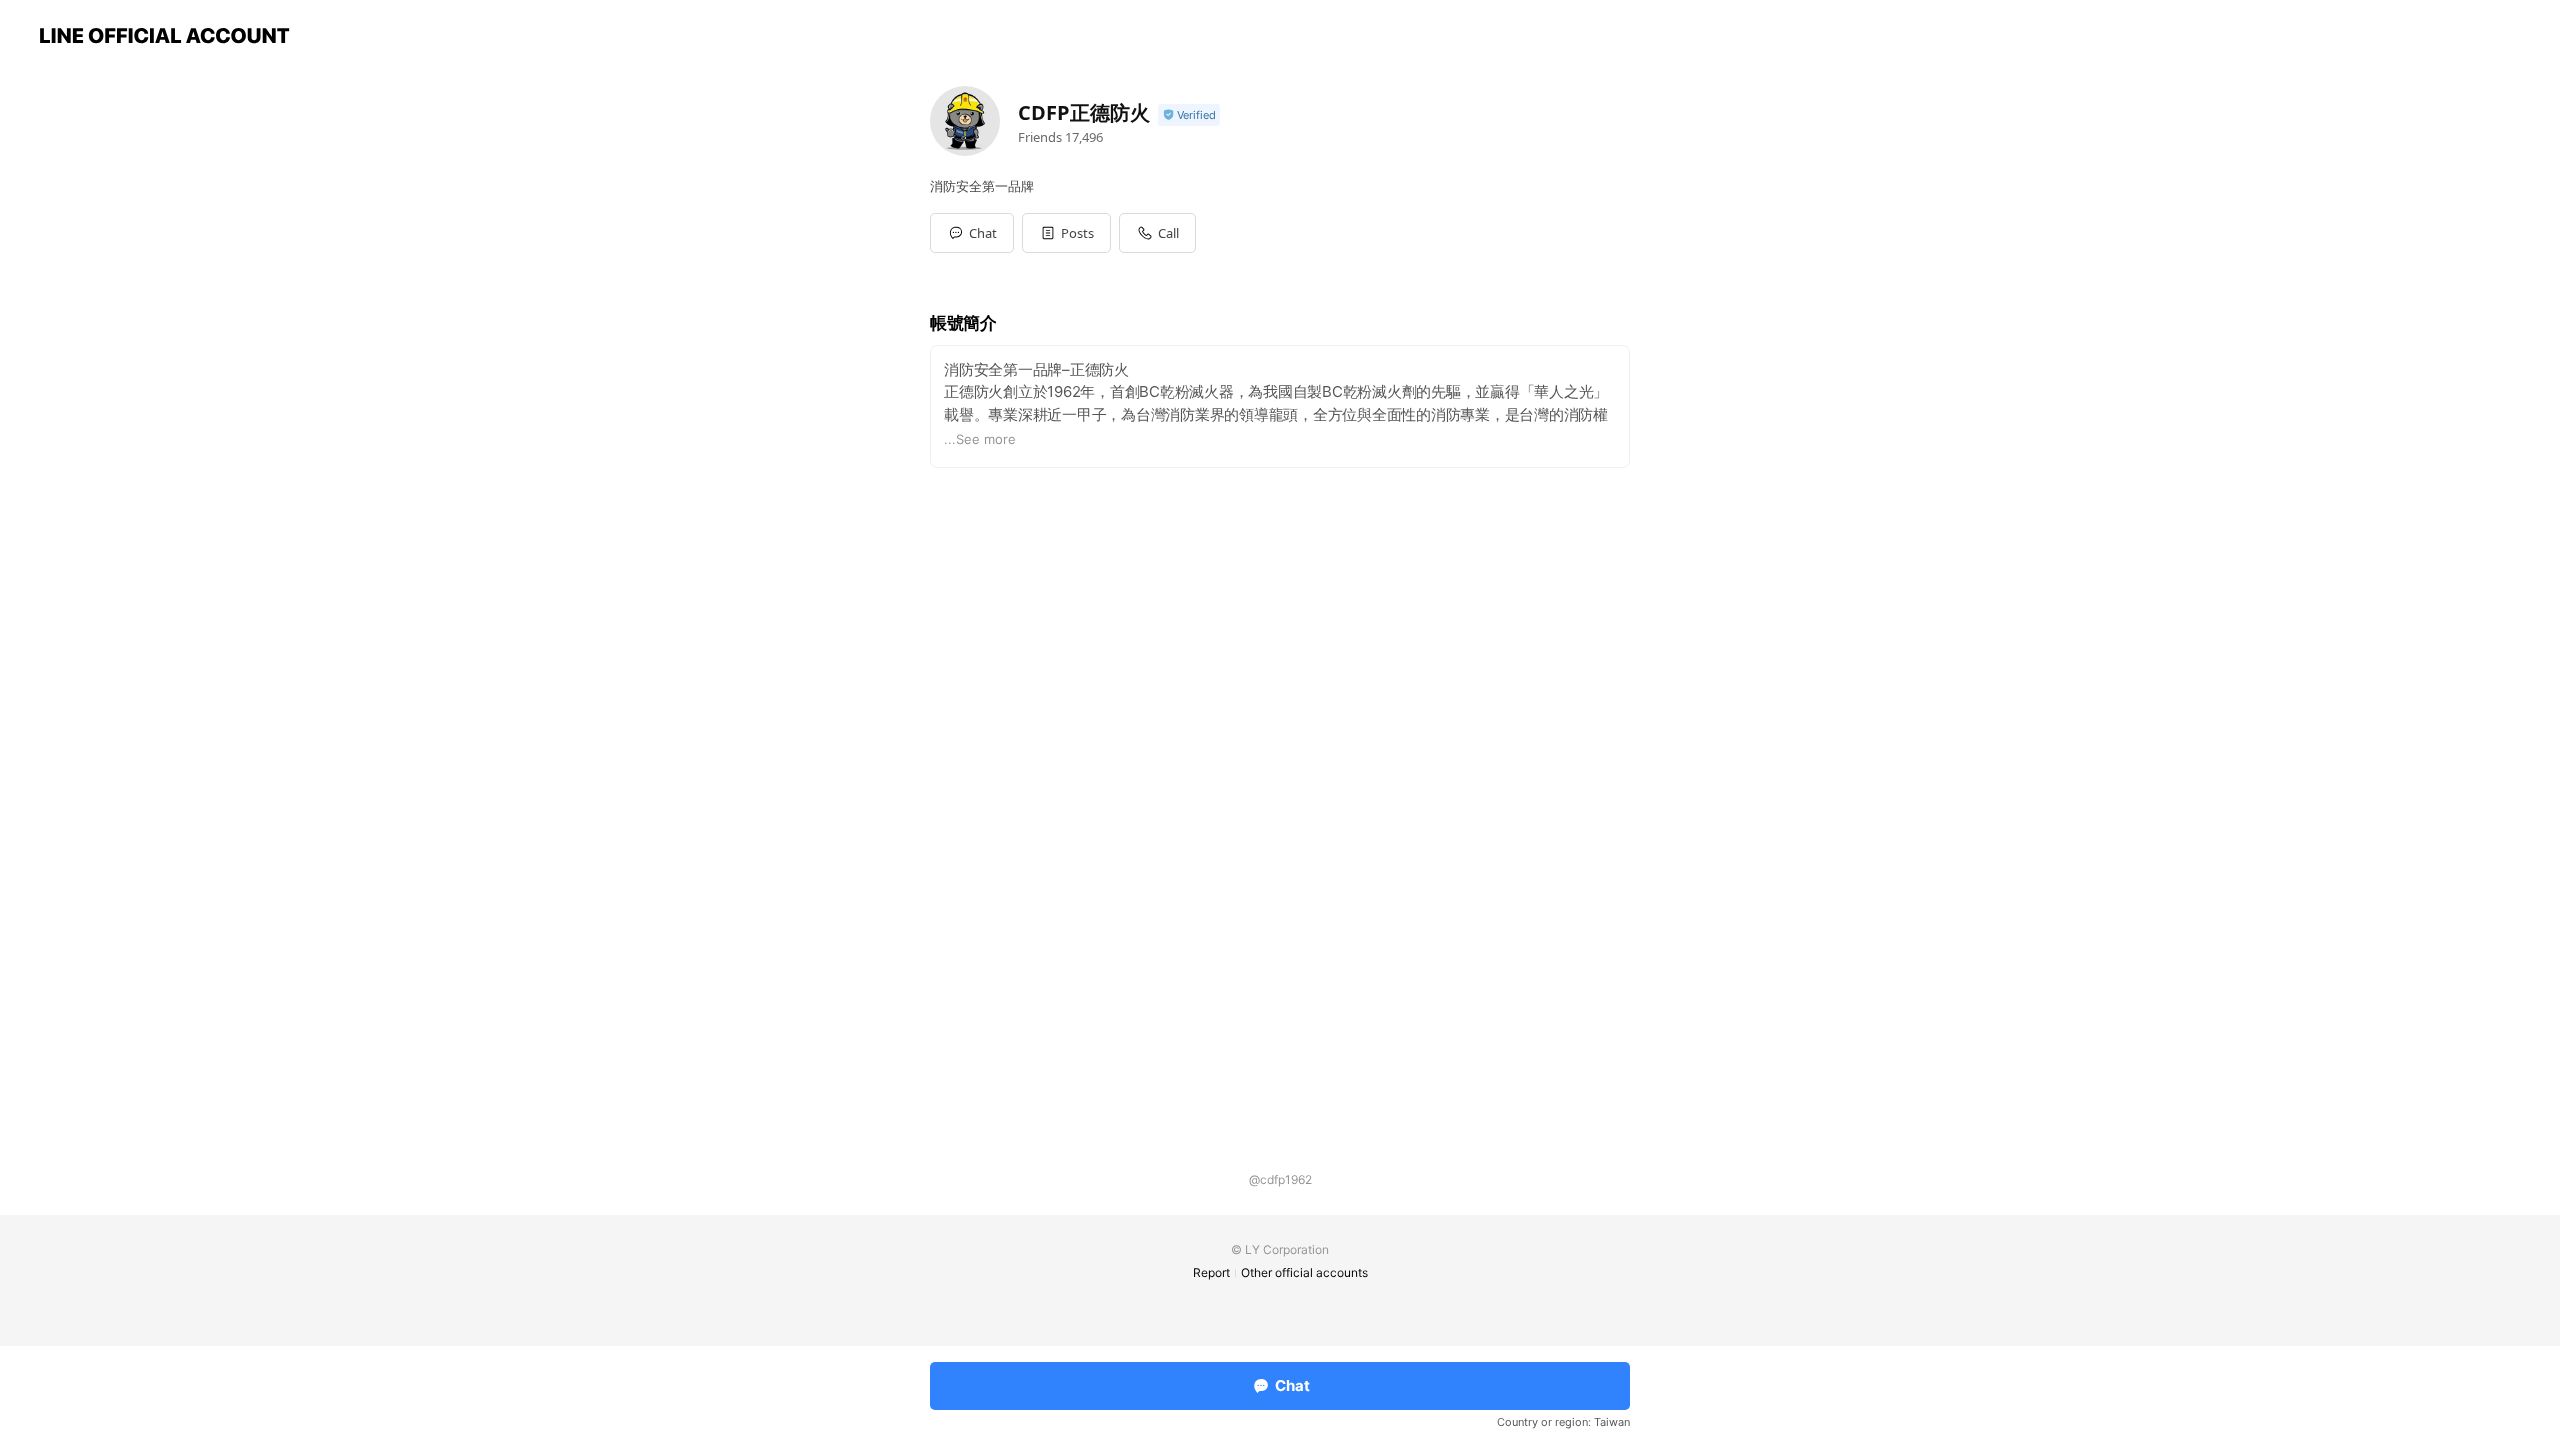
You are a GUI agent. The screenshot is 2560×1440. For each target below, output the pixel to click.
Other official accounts (1304, 1272)
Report (1211, 1272)
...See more (980, 439)
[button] (1066, 233)
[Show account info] (1189, 115)
